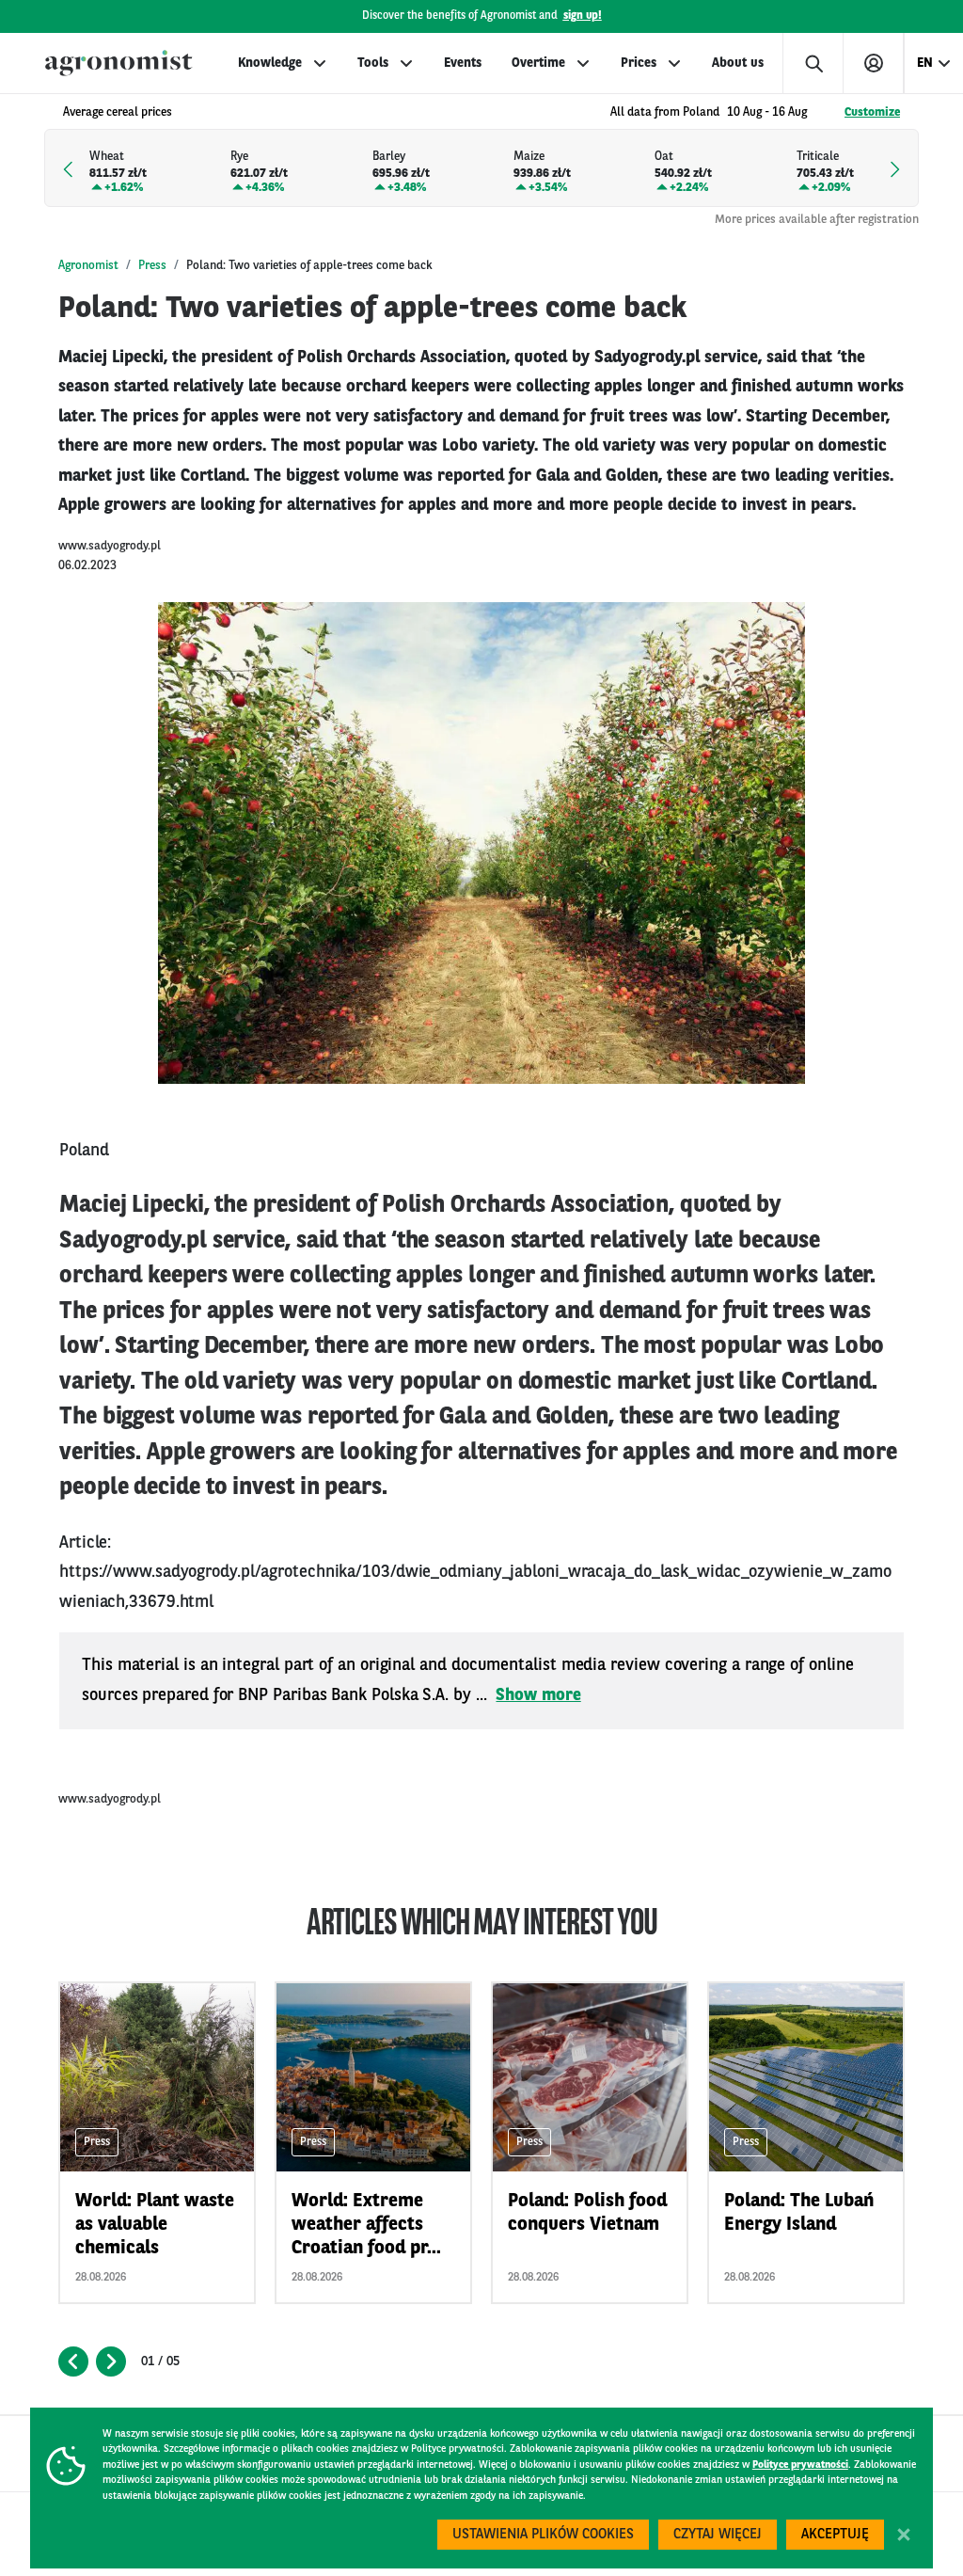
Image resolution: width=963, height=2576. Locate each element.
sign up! (583, 16)
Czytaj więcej (718, 2535)
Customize (872, 112)
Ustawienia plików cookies (543, 2535)
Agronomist (88, 266)
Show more (538, 1695)
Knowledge (270, 63)
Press (152, 266)
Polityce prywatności (800, 2465)
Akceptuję (835, 2535)
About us (738, 63)
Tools (373, 63)
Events (463, 63)
